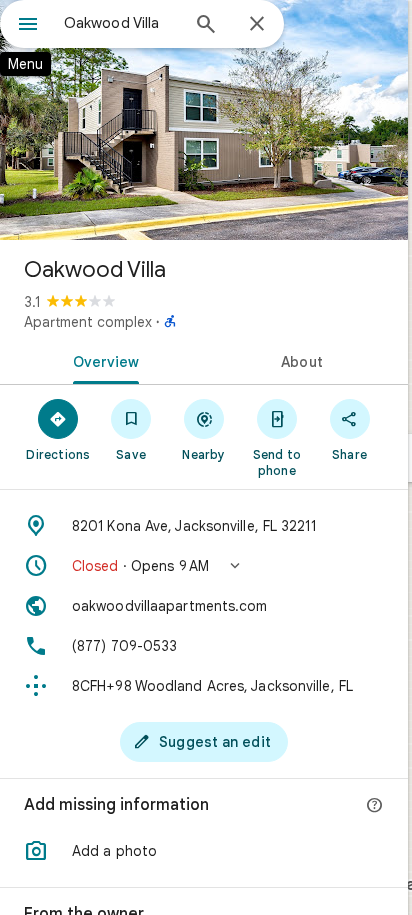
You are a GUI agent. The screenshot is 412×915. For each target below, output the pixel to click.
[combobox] (121, 23)
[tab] (102, 360)
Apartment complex (88, 322)
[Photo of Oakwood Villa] (204, 120)
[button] (204, 566)
